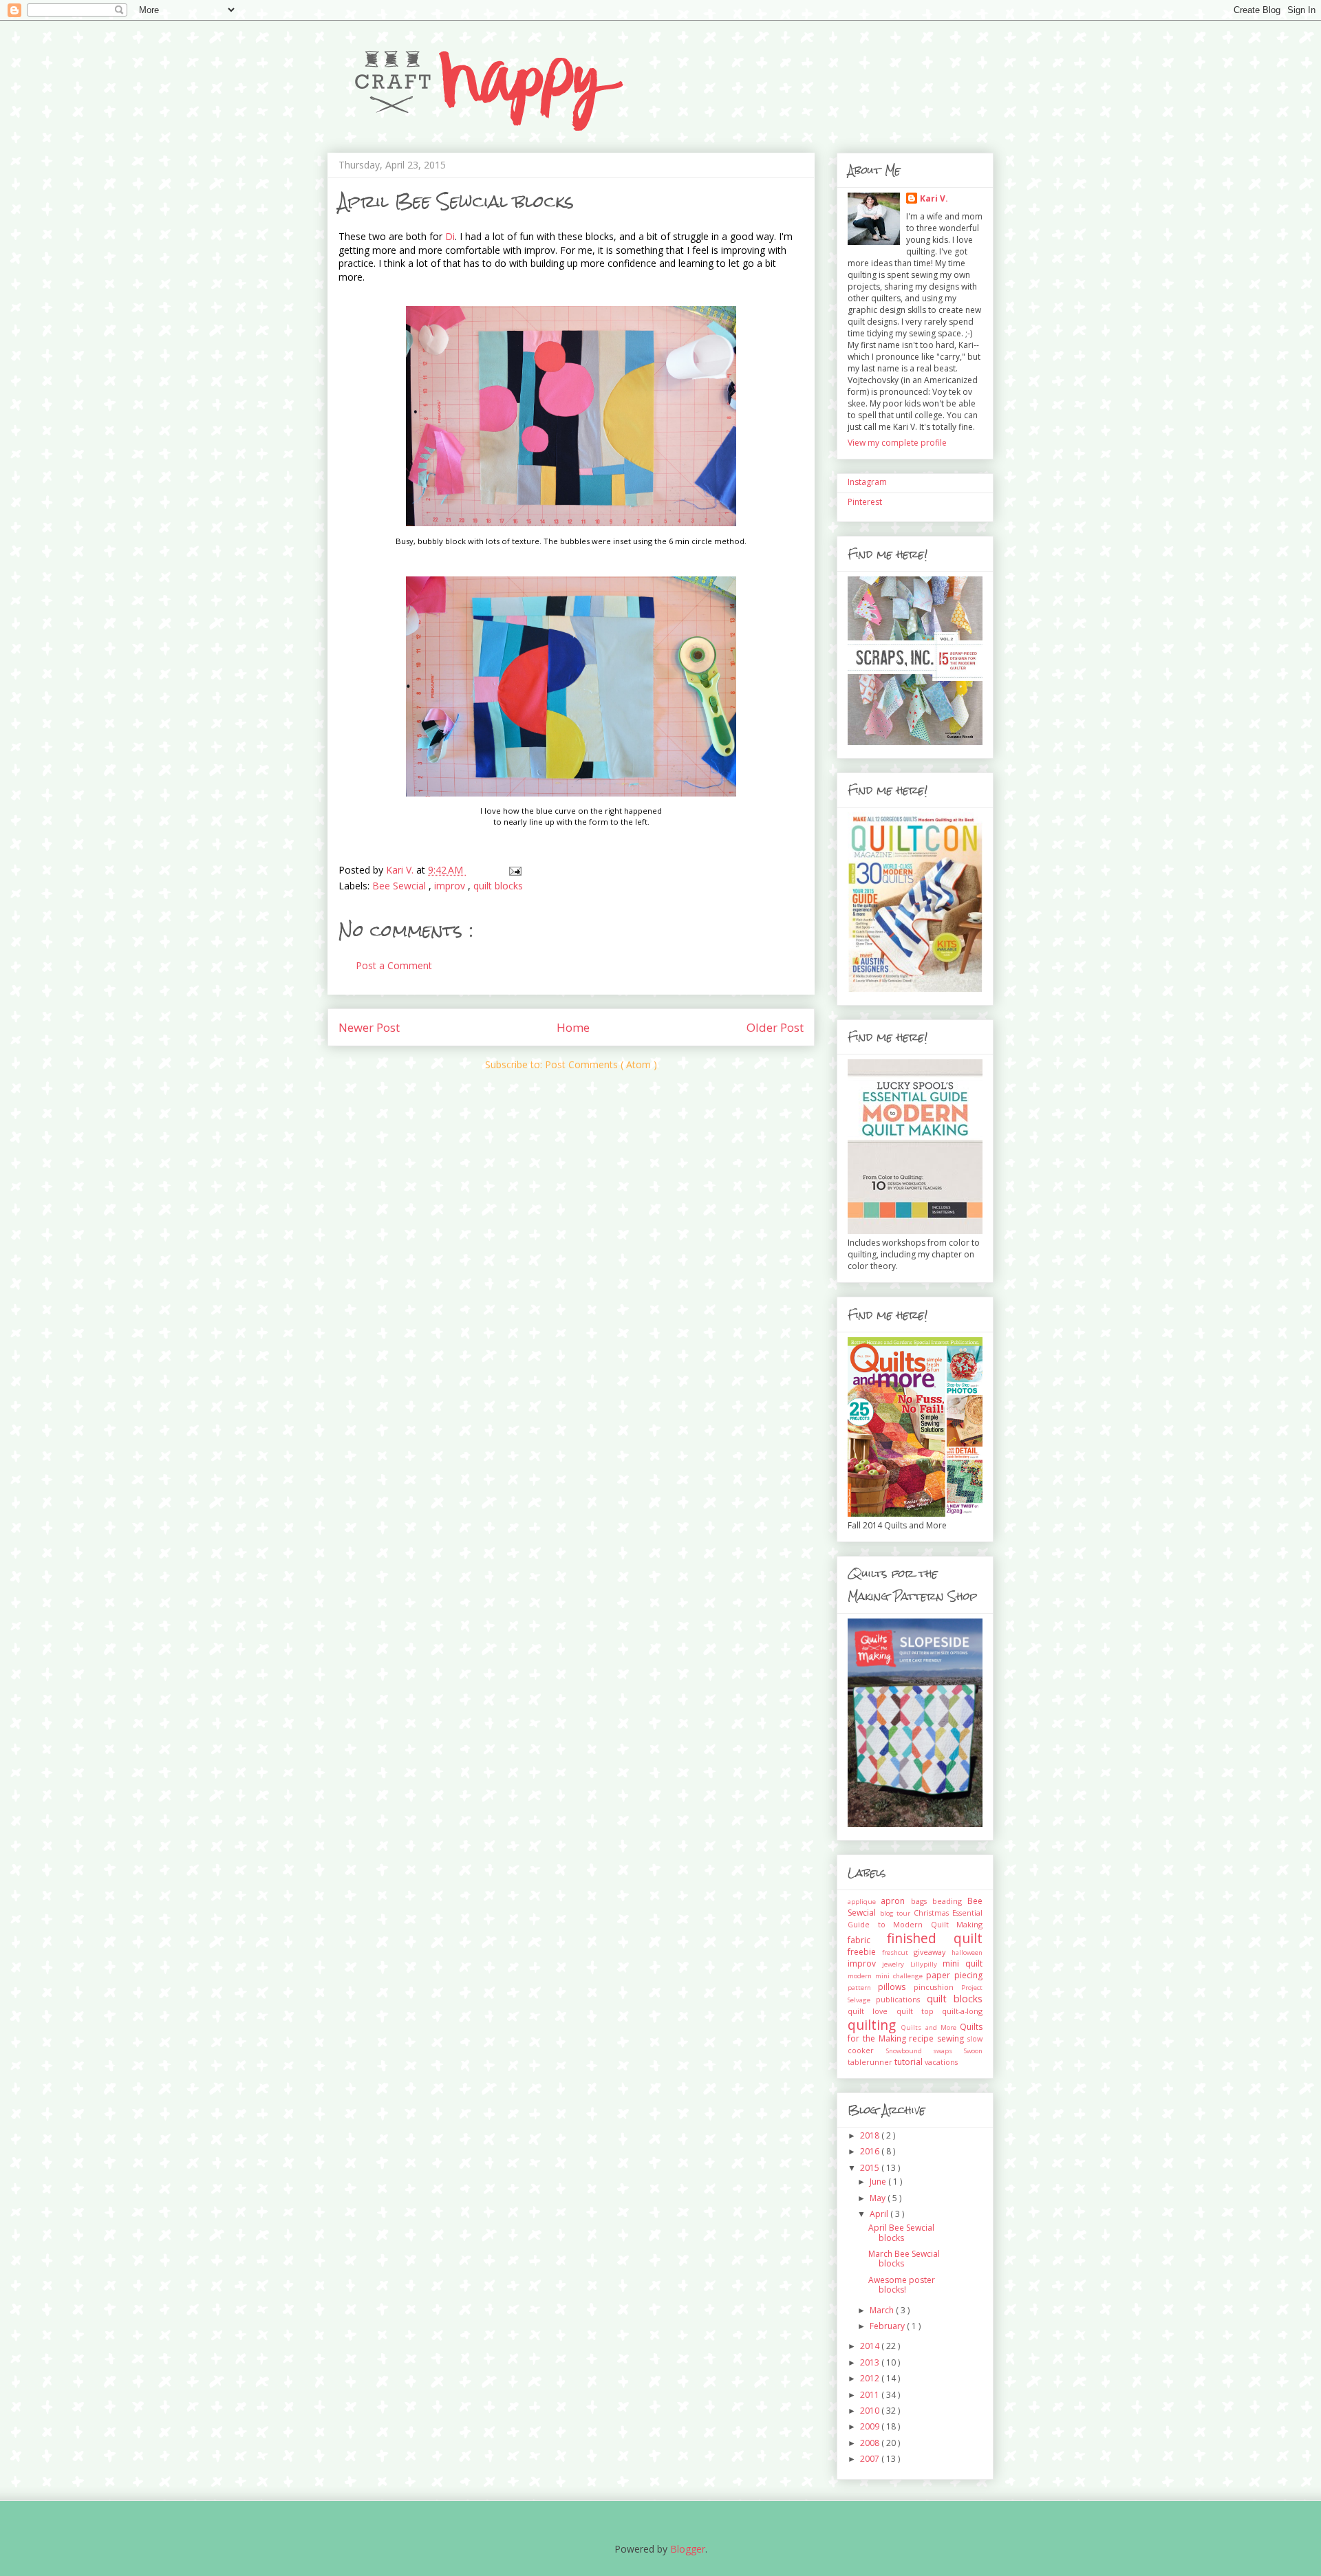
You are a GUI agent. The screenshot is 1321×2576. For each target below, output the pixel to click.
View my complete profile (897, 443)
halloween (967, 1952)
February (888, 2326)
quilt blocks (498, 886)
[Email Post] (514, 870)
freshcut (898, 1952)
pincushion (937, 1987)
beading (950, 1901)
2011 (871, 2395)
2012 (871, 2378)
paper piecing (954, 1975)
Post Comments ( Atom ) (601, 1064)
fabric (867, 1940)
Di (450, 236)
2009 (871, 2426)
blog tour (897, 1913)
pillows (895, 1987)
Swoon (973, 2051)
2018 (871, 2135)
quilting (874, 2025)
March (883, 2310)
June (879, 2182)
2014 (871, 2346)
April (880, 2214)
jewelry (896, 1964)
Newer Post (369, 1027)
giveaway (933, 1952)
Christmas (933, 1913)
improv (451, 886)
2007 (871, 2459)
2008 (871, 2443)
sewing (952, 2038)
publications (901, 1999)
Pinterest (865, 502)
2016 (871, 2151)
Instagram (867, 482)
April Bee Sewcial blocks (901, 2232)
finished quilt (935, 1938)
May (879, 2198)
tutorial (910, 2062)
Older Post (775, 1027)
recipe (923, 2038)
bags (922, 1901)
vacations (941, 2062)
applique (864, 1902)
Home (573, 1027)
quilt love (872, 2011)
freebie (865, 1952)
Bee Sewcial (400, 886)
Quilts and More (931, 2027)
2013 (871, 2362)
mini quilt (963, 1963)
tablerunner (871, 2062)
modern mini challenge (887, 1976)
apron (895, 1901)
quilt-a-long (962, 2011)
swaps (948, 2051)
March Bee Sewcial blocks (904, 2259)
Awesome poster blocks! (902, 2285)
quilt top (920, 2011)
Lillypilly (926, 1964)
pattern (863, 1988)
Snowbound (910, 2051)
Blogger (688, 2549)
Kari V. (934, 198)
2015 (871, 2168)
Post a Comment (394, 965)
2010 (871, 2411)
